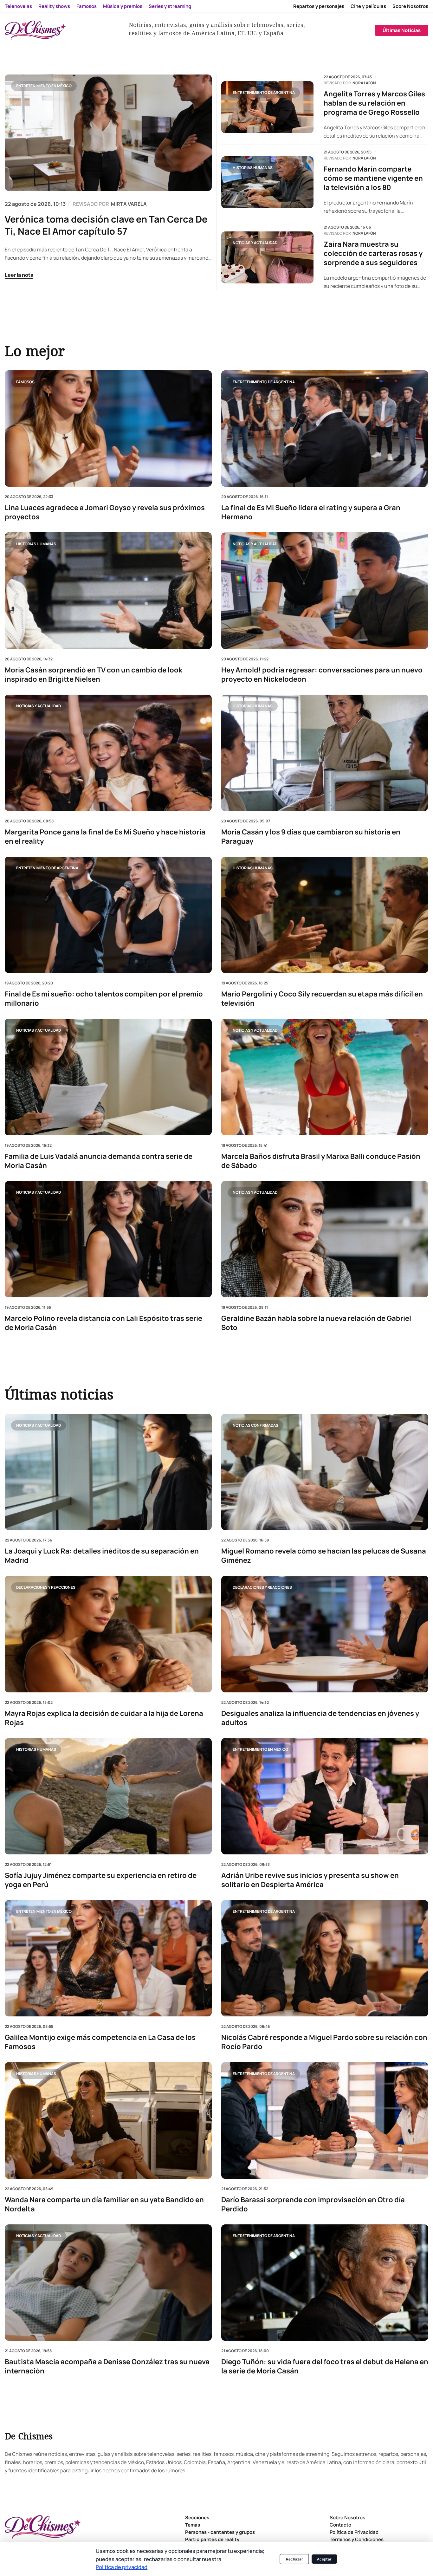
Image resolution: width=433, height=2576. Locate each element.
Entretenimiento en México (44, 86)
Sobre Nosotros (410, 6)
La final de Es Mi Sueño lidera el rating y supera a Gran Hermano (311, 512)
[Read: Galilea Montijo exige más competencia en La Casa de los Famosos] (108, 1958)
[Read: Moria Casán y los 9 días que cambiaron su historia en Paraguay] (325, 753)
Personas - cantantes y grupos (220, 2532)
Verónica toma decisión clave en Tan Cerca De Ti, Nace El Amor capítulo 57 (106, 225)
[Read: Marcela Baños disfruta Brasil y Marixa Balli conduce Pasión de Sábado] (325, 1077)
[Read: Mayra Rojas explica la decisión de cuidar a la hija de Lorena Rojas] (108, 1634)
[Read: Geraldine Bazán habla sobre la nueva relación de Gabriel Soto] (325, 1239)
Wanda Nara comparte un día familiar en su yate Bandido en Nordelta (104, 2204)
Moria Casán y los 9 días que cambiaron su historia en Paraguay (311, 837)
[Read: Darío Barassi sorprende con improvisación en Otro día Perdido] (325, 2120)
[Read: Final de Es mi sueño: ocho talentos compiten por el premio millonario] (108, 915)
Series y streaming (170, 6)
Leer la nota (19, 275)
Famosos (87, 6)
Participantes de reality (212, 2539)
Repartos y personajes (319, 6)
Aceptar (324, 2559)
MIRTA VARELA (129, 204)
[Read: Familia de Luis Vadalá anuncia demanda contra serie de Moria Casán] (108, 1077)
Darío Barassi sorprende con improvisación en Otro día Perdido (313, 2204)
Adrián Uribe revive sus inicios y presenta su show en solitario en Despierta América (310, 1880)
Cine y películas (368, 6)
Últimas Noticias (402, 30)
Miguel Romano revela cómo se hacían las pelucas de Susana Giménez (324, 1556)
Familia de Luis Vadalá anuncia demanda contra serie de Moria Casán (99, 1161)
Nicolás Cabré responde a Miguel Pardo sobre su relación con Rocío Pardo (324, 2042)
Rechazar (294, 2559)
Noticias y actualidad (255, 243)
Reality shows (54, 6)
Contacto (340, 2525)
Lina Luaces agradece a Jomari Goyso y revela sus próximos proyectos (105, 512)
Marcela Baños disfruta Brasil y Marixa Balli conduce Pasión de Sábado (321, 1161)
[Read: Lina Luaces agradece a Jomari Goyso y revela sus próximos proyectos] (108, 428)
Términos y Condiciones (357, 2539)
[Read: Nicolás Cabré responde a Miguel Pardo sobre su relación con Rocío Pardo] (325, 1958)
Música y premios (123, 6)
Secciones (197, 2518)
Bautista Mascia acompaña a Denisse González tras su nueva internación (107, 2366)
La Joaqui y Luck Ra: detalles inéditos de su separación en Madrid (102, 1556)
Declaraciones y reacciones (46, 1587)
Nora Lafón (364, 83)
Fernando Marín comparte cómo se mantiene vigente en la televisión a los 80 (373, 178)
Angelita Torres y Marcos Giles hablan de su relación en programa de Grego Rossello (374, 103)
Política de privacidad (122, 2567)
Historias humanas (253, 168)
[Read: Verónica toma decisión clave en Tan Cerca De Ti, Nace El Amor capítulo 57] (108, 133)
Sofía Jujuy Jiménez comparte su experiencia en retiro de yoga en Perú (101, 1880)
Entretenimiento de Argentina (264, 92)
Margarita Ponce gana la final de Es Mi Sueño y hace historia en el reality (105, 837)
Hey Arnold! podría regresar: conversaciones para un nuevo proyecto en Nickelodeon (322, 674)
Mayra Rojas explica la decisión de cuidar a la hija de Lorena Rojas (104, 1718)
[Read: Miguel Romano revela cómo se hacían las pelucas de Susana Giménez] (325, 1472)
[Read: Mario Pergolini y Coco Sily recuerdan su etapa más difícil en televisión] (325, 915)
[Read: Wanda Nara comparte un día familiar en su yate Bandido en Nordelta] (108, 2120)
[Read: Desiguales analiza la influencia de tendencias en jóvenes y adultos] (325, 1634)
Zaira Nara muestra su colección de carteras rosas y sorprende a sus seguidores (373, 253)
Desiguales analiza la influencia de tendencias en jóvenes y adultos (320, 1718)
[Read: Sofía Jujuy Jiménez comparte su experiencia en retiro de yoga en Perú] (108, 1796)
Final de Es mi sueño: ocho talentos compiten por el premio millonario (104, 999)
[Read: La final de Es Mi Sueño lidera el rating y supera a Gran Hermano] (325, 428)
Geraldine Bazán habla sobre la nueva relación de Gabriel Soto (316, 1323)
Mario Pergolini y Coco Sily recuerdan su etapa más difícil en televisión (322, 999)
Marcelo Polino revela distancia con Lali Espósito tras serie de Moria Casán (103, 1323)
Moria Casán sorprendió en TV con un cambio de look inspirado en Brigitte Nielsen (94, 674)
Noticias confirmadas (255, 1425)
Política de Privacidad (354, 2532)
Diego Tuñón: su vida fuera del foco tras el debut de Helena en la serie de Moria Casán (325, 2366)
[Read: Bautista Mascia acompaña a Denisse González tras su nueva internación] (108, 2282)
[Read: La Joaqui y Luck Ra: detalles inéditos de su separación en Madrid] (108, 1472)
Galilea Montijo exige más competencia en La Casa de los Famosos (100, 2042)
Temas (193, 2525)
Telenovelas (18, 6)
